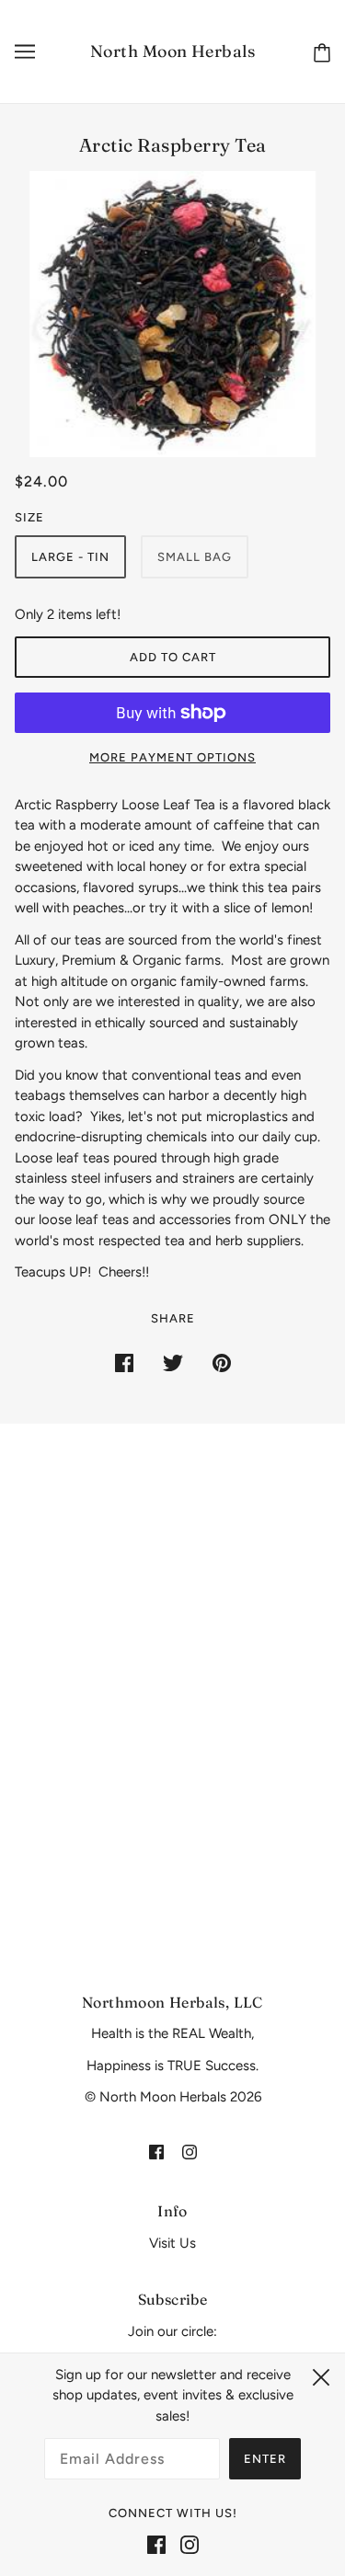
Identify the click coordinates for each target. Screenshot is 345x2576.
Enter (265, 2459)
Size (29, 517)
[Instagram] (190, 2544)
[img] (156, 2152)
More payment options (172, 757)
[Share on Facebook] (124, 1362)
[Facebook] (156, 2544)
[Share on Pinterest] (222, 1362)
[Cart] (318, 52)
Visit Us (172, 2243)
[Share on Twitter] (173, 1362)
